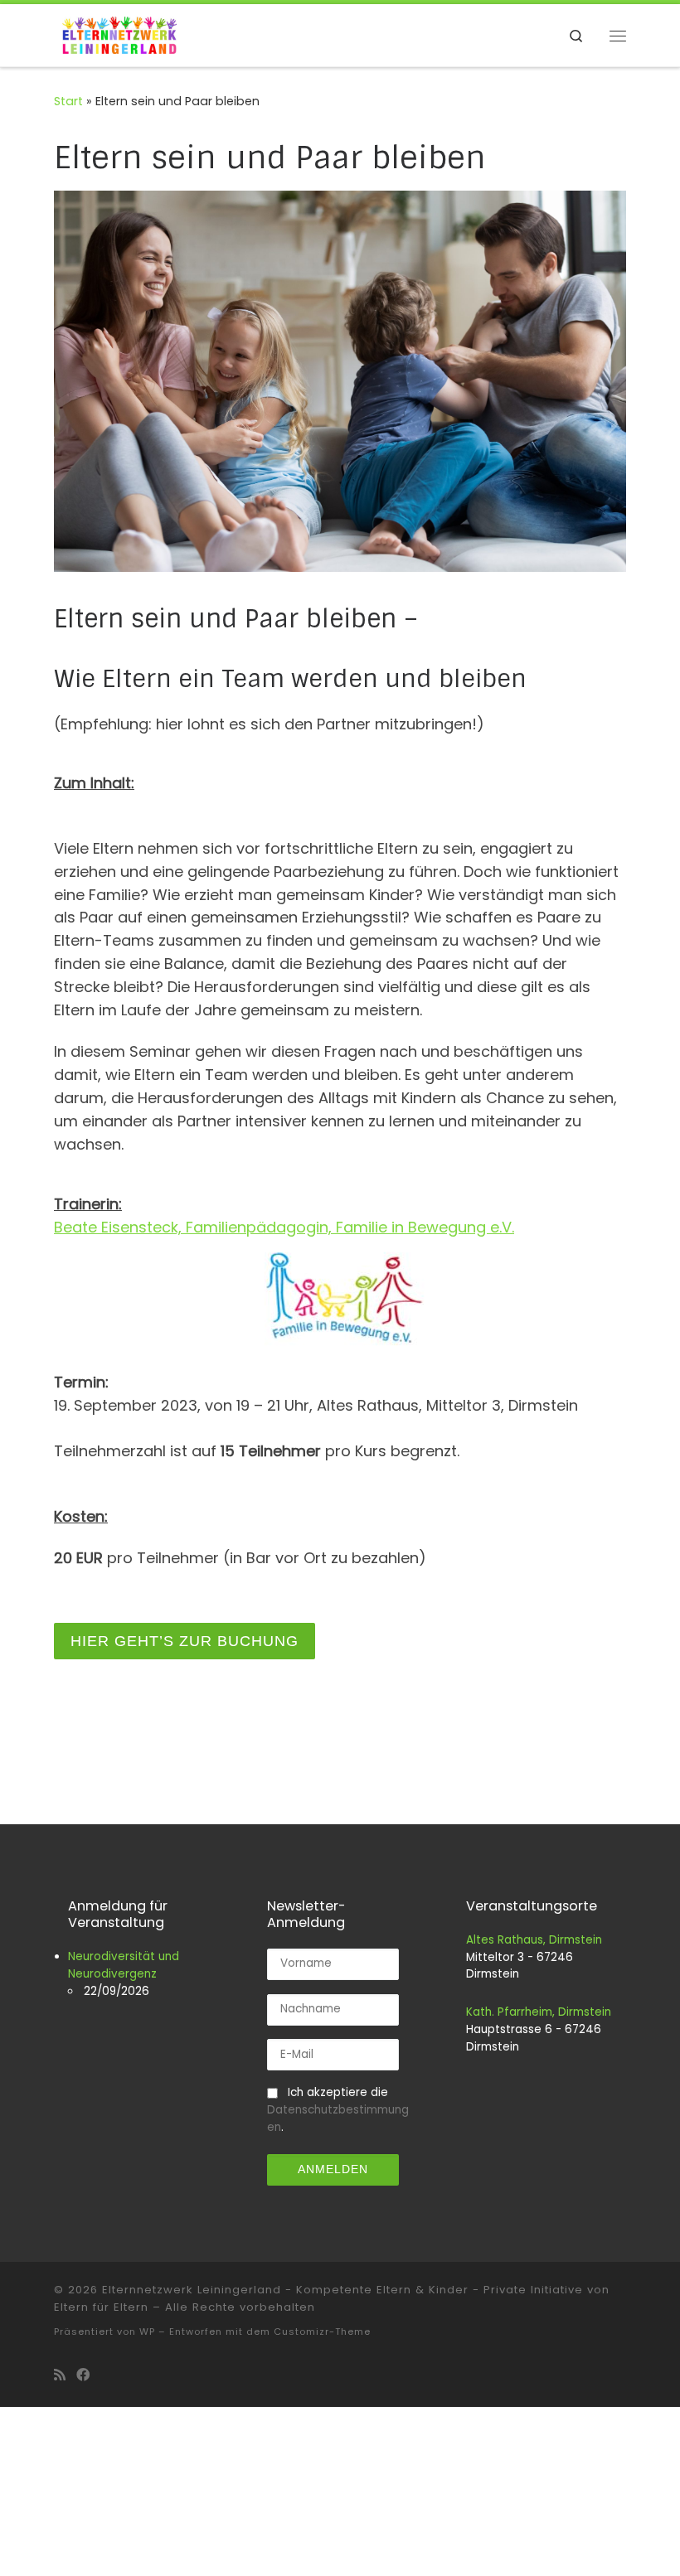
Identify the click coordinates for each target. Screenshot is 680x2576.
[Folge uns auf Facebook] (83, 2375)
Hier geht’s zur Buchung (185, 1641)
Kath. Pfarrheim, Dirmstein (539, 2012)
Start (68, 101)
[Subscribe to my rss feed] (60, 2375)
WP (147, 2331)
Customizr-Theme (322, 2331)
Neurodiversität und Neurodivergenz (124, 1965)
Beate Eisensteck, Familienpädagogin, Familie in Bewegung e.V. (284, 1227)
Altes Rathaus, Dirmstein (534, 1940)
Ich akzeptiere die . (338, 2110)
